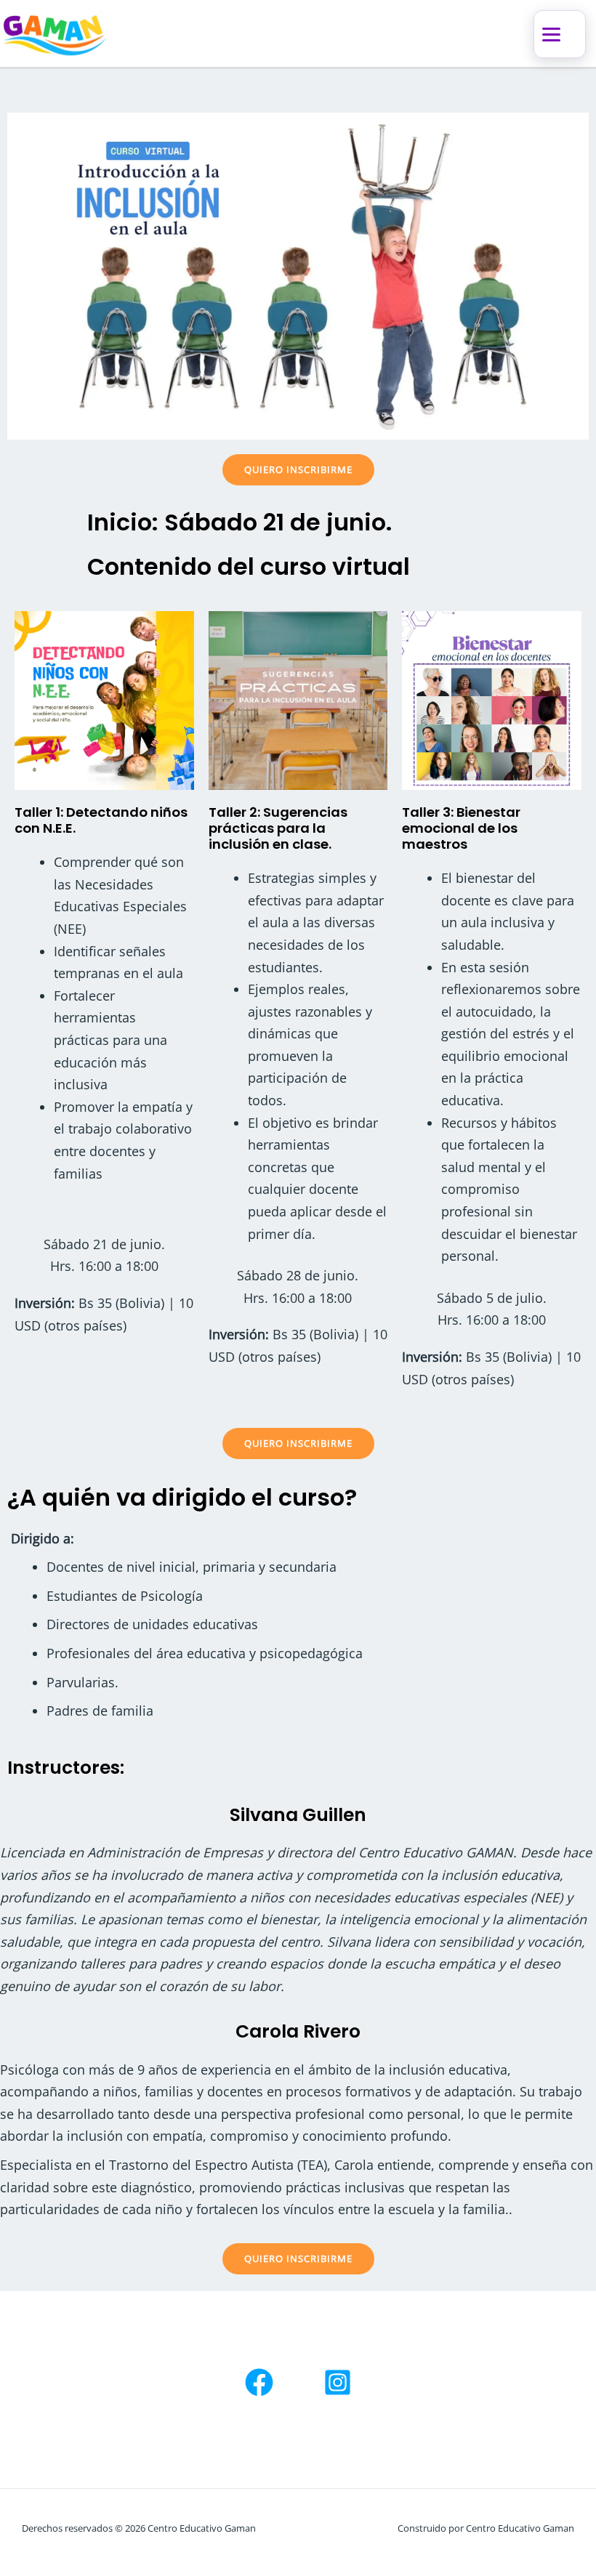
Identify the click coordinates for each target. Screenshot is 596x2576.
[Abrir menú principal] (560, 34)
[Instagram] (338, 2382)
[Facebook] (259, 2382)
